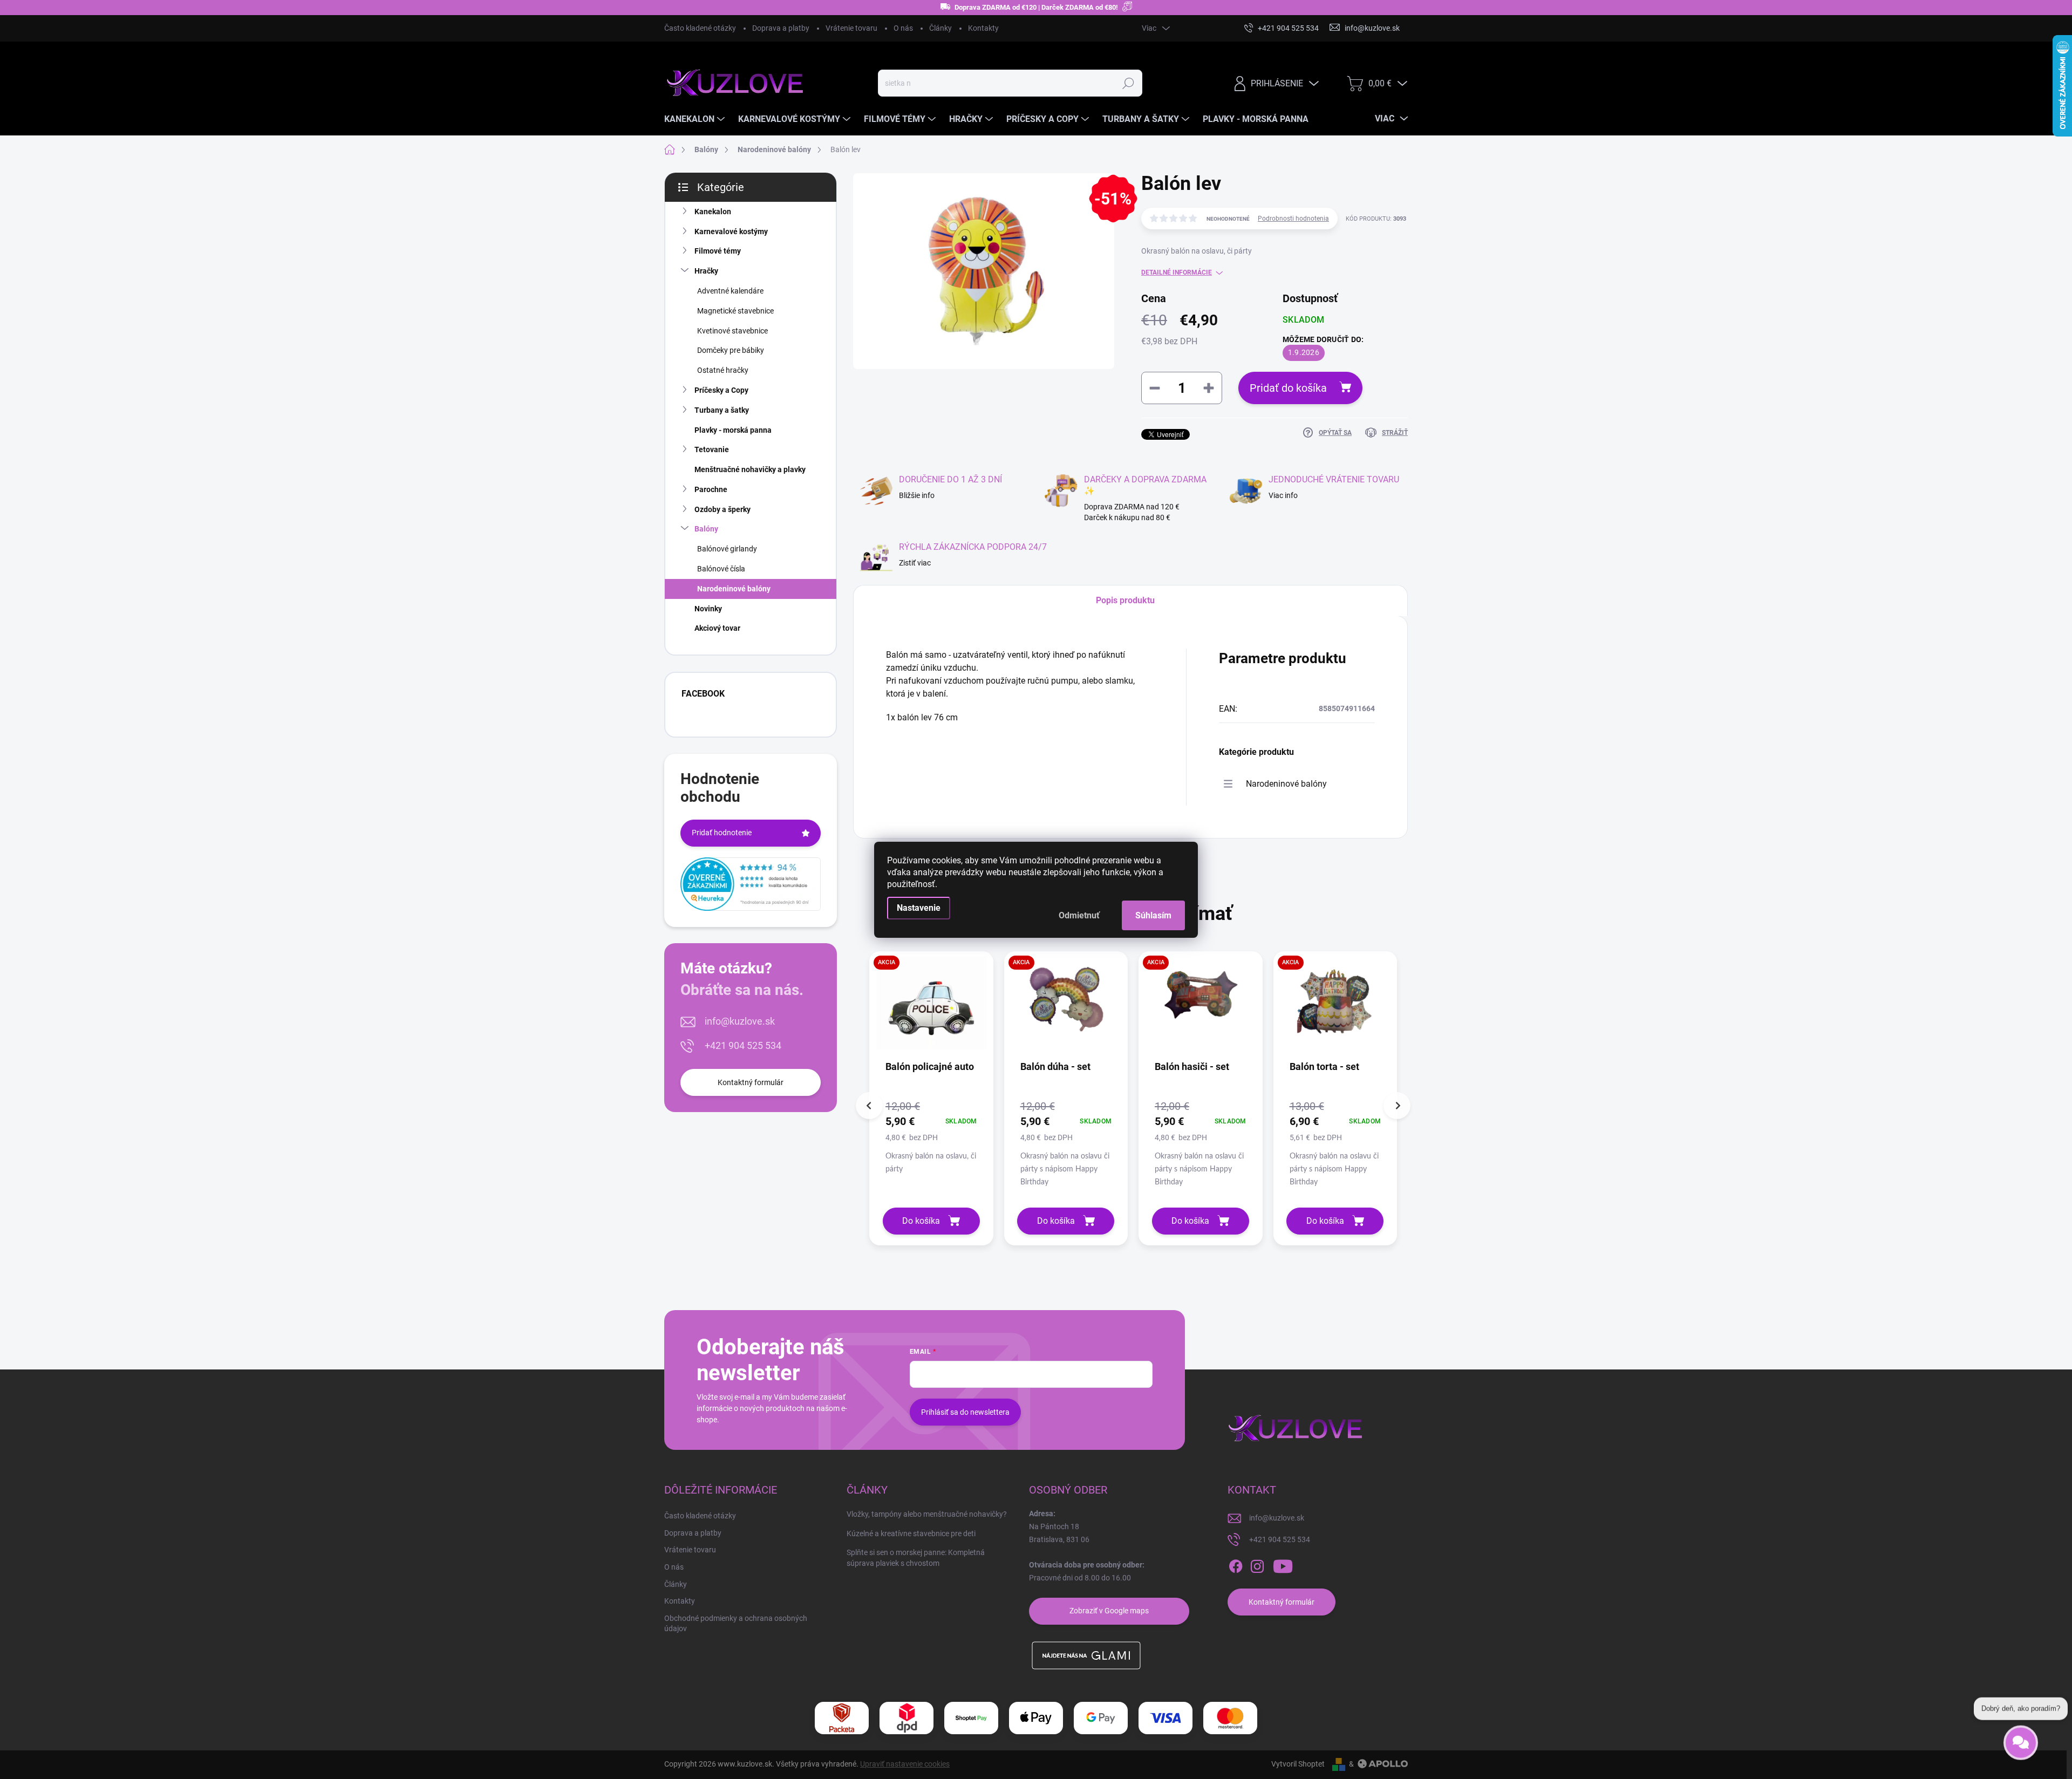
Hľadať (1128, 83)
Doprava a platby (781, 28)
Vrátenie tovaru (851, 28)
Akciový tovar (717, 628)
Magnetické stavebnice (735, 311)
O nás (903, 28)
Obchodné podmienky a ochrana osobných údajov (736, 1624)
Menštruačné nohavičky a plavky (750, 469)
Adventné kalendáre (730, 291)
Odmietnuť (1079, 915)
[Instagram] (1257, 1566)
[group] (931, 1098)
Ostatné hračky (723, 370)
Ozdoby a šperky (723, 509)
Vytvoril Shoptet (1298, 1764)
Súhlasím (1153, 915)
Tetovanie (712, 449)
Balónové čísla (721, 569)
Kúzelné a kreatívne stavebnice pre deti (911, 1533)
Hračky (706, 271)
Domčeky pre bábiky (731, 350)
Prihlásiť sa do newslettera (965, 1412)
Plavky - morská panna (733, 430)
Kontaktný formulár (751, 1082)
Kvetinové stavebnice (732, 331)
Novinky (708, 609)
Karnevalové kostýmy (731, 231)
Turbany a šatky (722, 410)
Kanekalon (713, 212)
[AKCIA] (931, 1008)
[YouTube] (1283, 1566)
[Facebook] (1236, 1566)
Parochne (711, 489)
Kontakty (983, 28)
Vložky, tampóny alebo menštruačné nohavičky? (927, 1514)
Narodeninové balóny (734, 589)
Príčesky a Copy (721, 390)
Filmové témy (718, 251)
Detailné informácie (1177, 272)
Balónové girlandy (727, 549)
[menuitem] (696, 119)
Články (940, 28)
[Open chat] (2021, 1737)
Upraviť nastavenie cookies (905, 1764)
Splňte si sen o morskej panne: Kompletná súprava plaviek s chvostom (916, 1558)
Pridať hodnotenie (722, 833)
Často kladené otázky (700, 28)
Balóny (706, 529)
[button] (931, 1137)
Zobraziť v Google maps (1109, 1611)
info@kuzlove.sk (740, 1021)
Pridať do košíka (1288, 388)
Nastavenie (919, 908)
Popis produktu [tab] (1125, 600)
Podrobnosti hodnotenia (1293, 219)
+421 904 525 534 (743, 1045)
